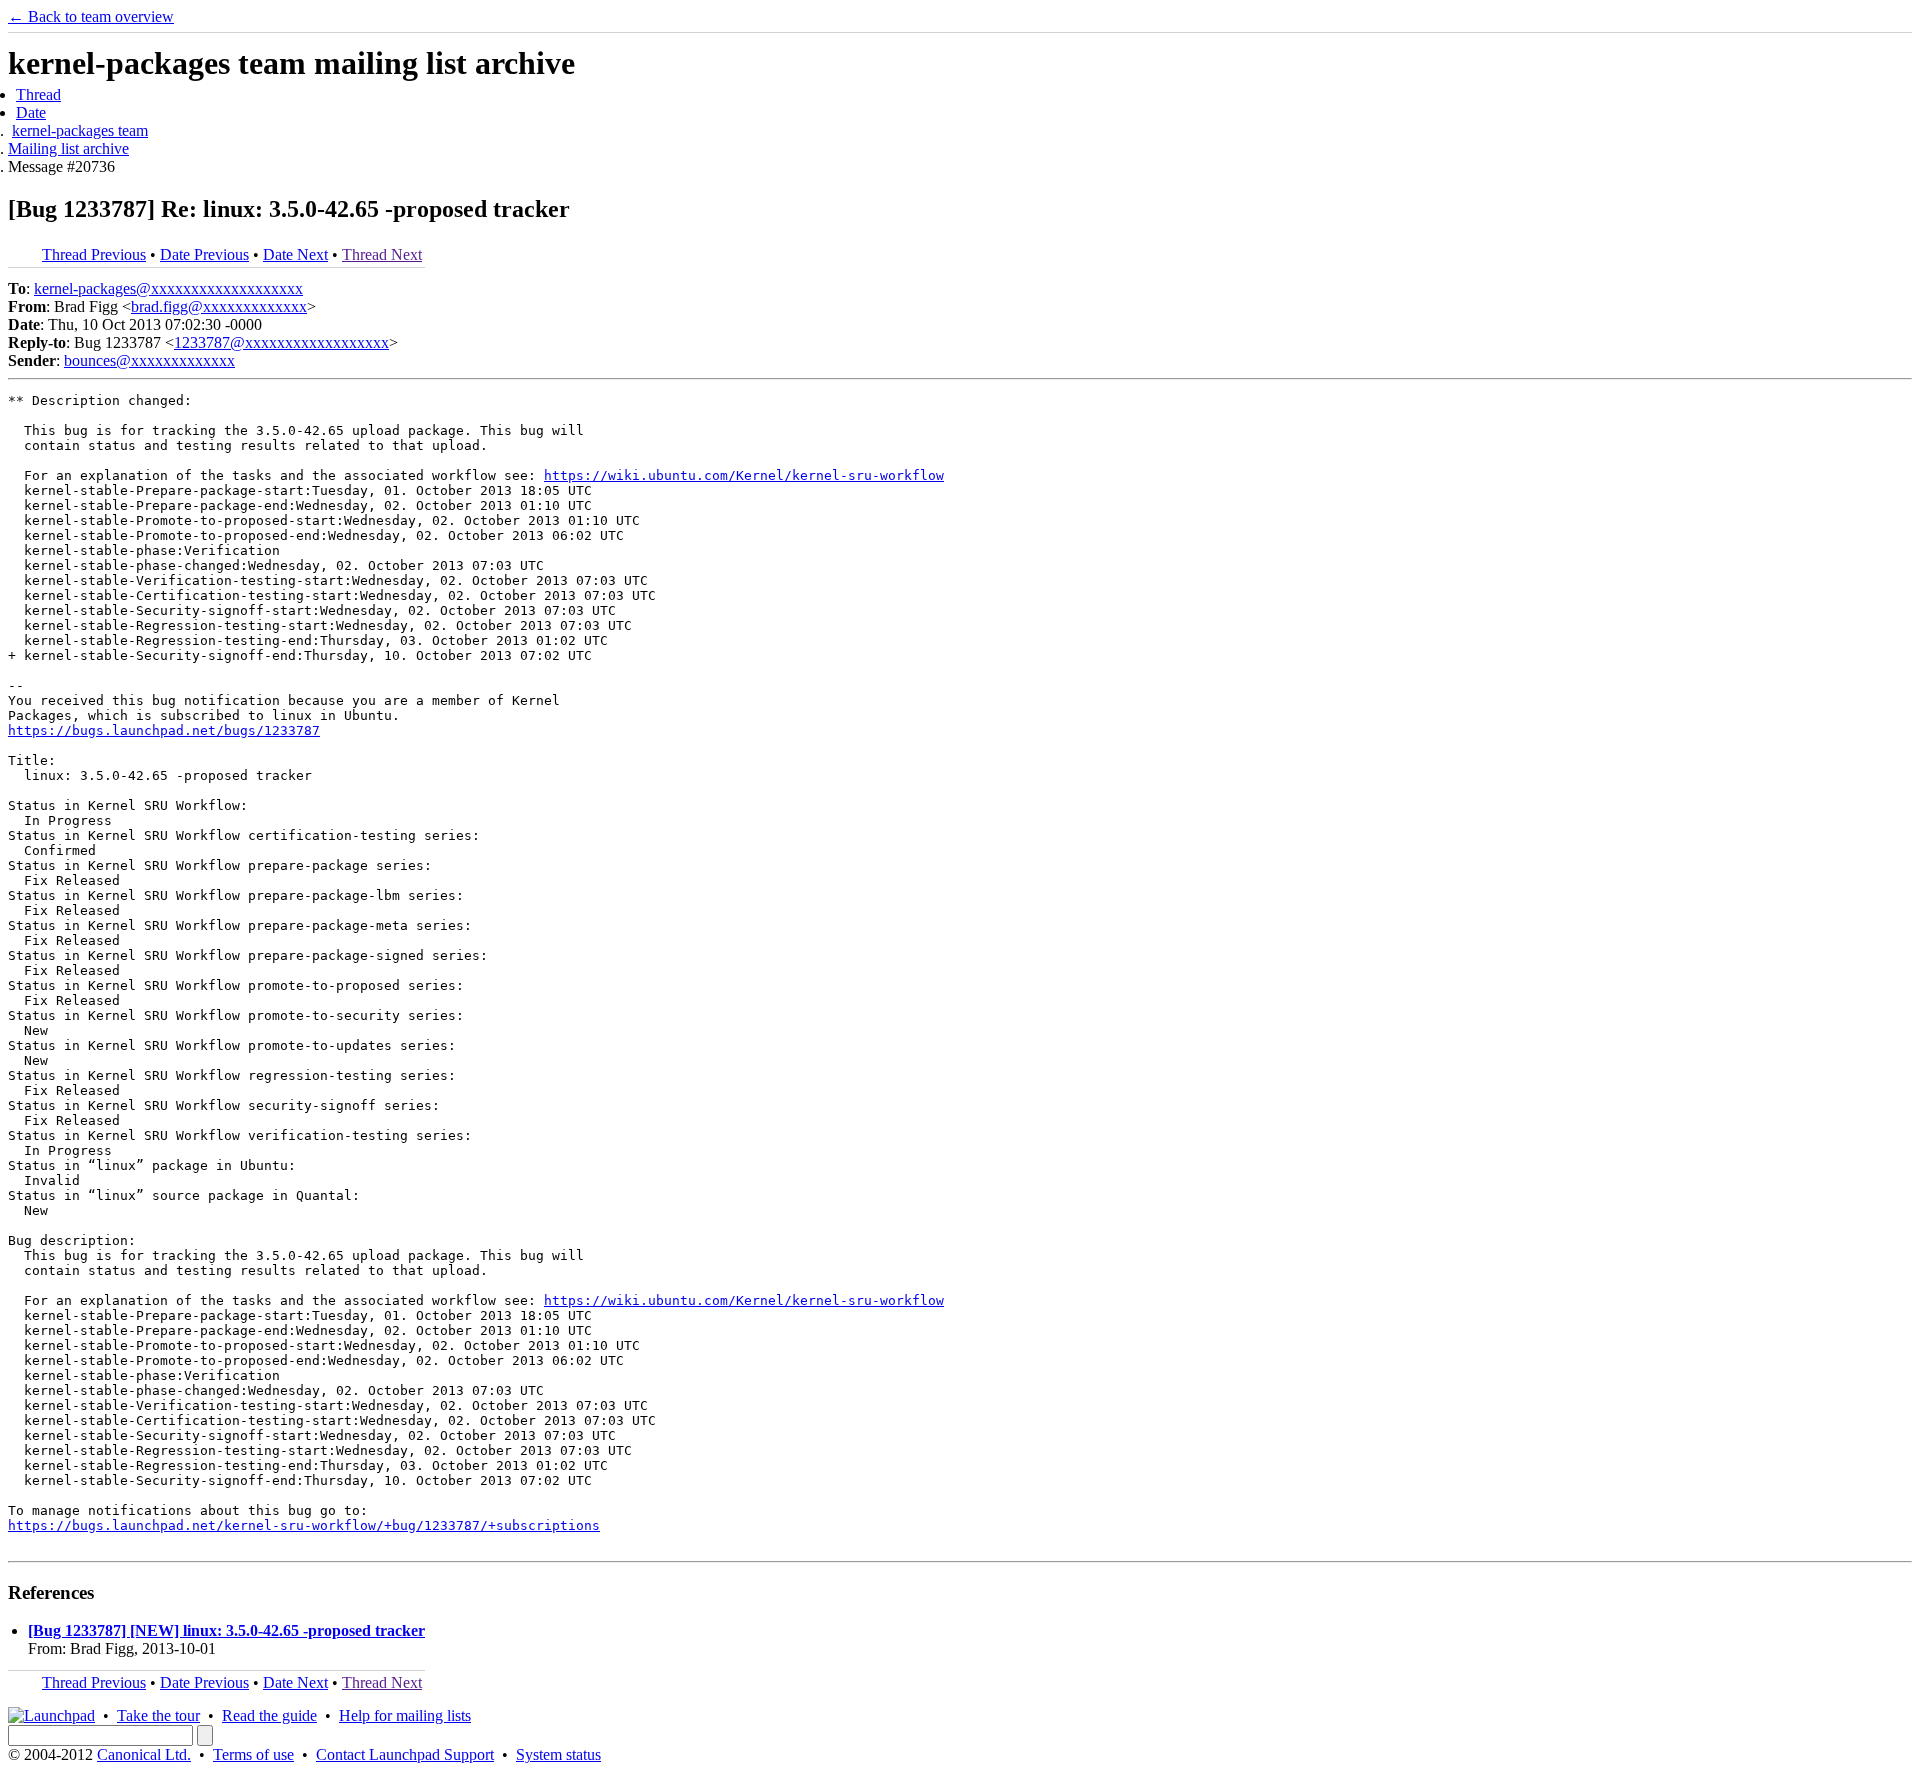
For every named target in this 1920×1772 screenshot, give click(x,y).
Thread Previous (94, 254)
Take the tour (158, 1715)
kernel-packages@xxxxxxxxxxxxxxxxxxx (168, 288)
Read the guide (269, 1715)
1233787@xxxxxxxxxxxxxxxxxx (281, 342)
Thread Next (382, 254)
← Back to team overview (91, 16)
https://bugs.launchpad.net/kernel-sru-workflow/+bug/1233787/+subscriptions (304, 1525)
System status (558, 1754)
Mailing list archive (68, 148)
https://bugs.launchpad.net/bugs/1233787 (164, 730)
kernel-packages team (80, 130)
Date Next (295, 254)
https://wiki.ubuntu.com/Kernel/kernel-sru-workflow (744, 475)
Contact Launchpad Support (405, 1754)
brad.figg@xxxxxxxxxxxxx (219, 306)
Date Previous (204, 254)
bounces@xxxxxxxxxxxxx (149, 360)
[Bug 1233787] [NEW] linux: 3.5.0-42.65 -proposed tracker (226, 1630)
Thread (38, 94)
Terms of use (253, 1754)
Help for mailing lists (405, 1715)
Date (31, 112)
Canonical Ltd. (144, 1754)
